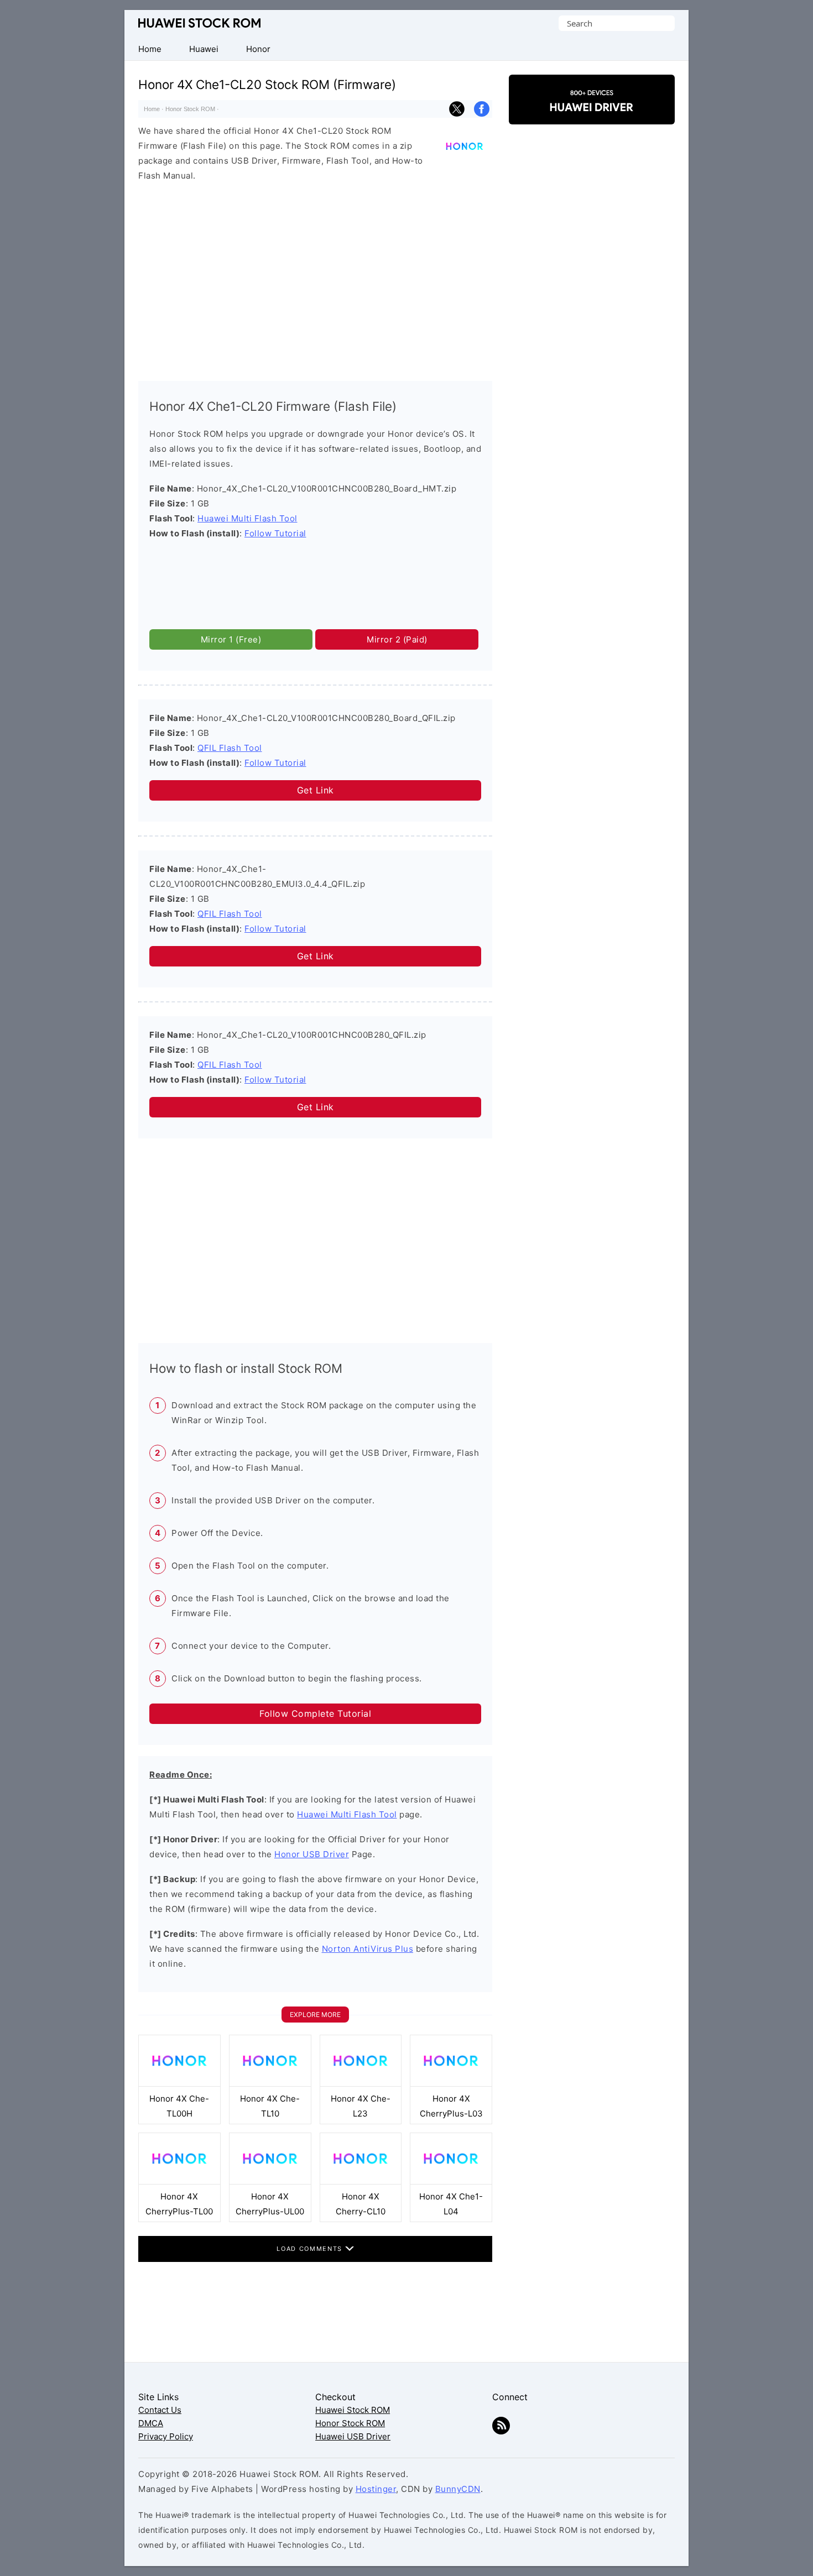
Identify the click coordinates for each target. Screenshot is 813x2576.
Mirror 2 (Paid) (397, 639)
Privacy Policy (166, 2436)
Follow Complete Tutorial (315, 1713)
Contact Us (160, 2410)
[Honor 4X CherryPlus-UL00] (270, 2181)
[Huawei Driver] (592, 115)
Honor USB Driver (312, 1854)
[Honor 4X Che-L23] (361, 2084)
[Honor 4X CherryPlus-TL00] (179, 2181)
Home (152, 109)
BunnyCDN (458, 2489)
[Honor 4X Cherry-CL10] (361, 2181)
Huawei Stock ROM (199, 23)
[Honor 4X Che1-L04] (451, 2181)
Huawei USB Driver (353, 2436)
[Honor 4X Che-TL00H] (179, 2084)
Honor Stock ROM (190, 109)
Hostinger (376, 2489)
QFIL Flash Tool (230, 748)
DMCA (151, 2423)
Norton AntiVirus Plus (368, 1949)
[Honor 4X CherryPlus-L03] (451, 2084)
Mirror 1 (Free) (231, 639)
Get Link (316, 790)
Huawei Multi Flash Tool (247, 518)
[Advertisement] (315, 279)
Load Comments (311, 2249)
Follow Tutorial (275, 533)
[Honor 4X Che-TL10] (270, 2084)
